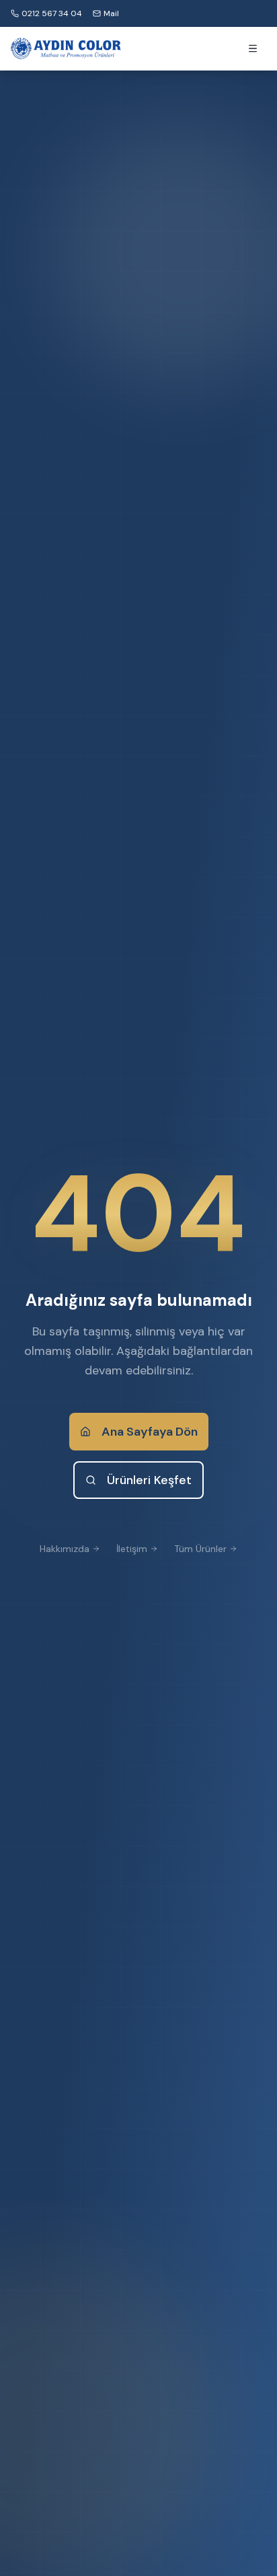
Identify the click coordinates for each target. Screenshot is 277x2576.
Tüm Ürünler (200, 1549)
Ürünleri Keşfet (149, 1480)
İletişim (132, 1549)
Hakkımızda (65, 1549)
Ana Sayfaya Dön (150, 1432)
